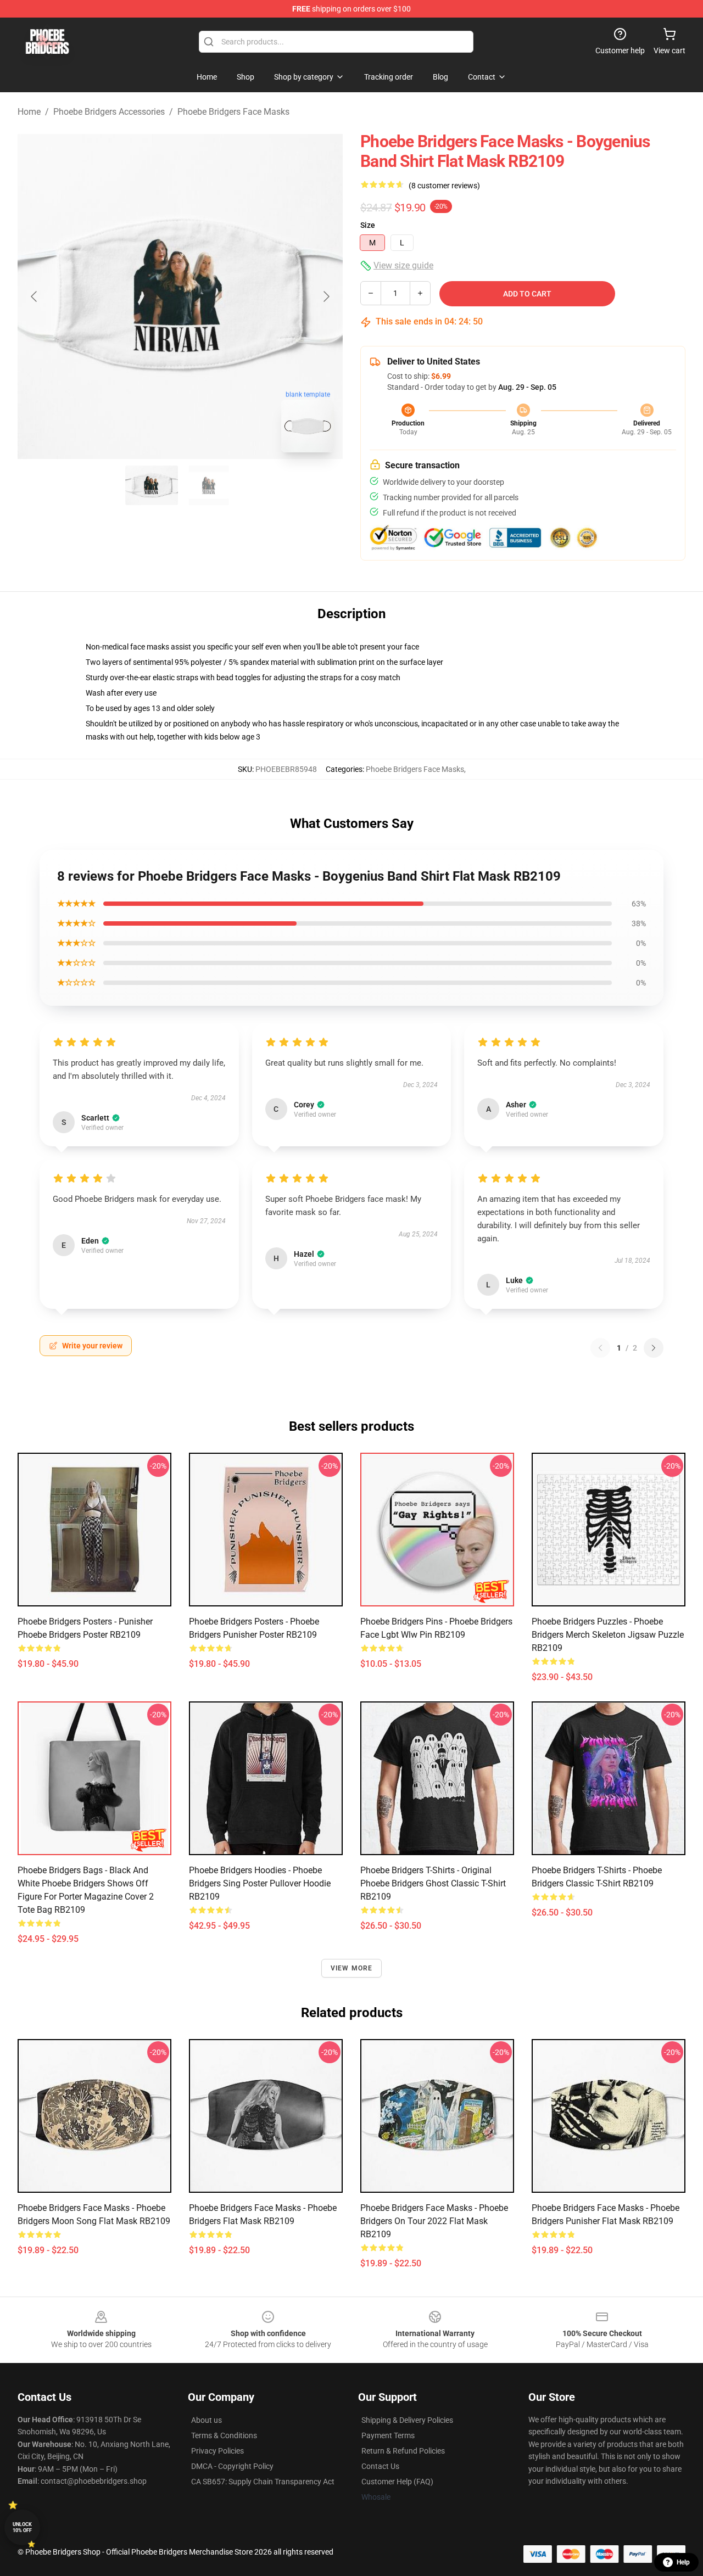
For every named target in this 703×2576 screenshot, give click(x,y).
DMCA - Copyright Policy (232, 2466)
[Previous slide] (35, 296)
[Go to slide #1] (152, 485)
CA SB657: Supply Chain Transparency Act (263, 2482)
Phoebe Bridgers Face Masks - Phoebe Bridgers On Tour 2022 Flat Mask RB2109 (434, 2221)
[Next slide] (326, 296)
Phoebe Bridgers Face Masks (233, 112)
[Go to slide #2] (209, 485)
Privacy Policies (217, 2451)
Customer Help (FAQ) (397, 2482)
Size (368, 225)
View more (352, 1968)
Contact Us (380, 2466)
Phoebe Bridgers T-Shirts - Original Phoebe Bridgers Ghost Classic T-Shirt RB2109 (433, 1883)
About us (207, 2420)
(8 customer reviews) (444, 186)
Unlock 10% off (22, 2527)
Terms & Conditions (224, 2435)
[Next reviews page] (654, 1348)
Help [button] (683, 2562)
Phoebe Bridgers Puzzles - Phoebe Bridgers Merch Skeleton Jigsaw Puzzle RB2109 (608, 1635)
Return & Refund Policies (403, 2451)
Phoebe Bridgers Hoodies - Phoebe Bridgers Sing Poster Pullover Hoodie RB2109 (260, 1883)
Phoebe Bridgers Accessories (109, 112)
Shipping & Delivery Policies (407, 2420)
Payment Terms (388, 2435)
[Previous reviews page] (600, 1348)
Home (29, 112)
